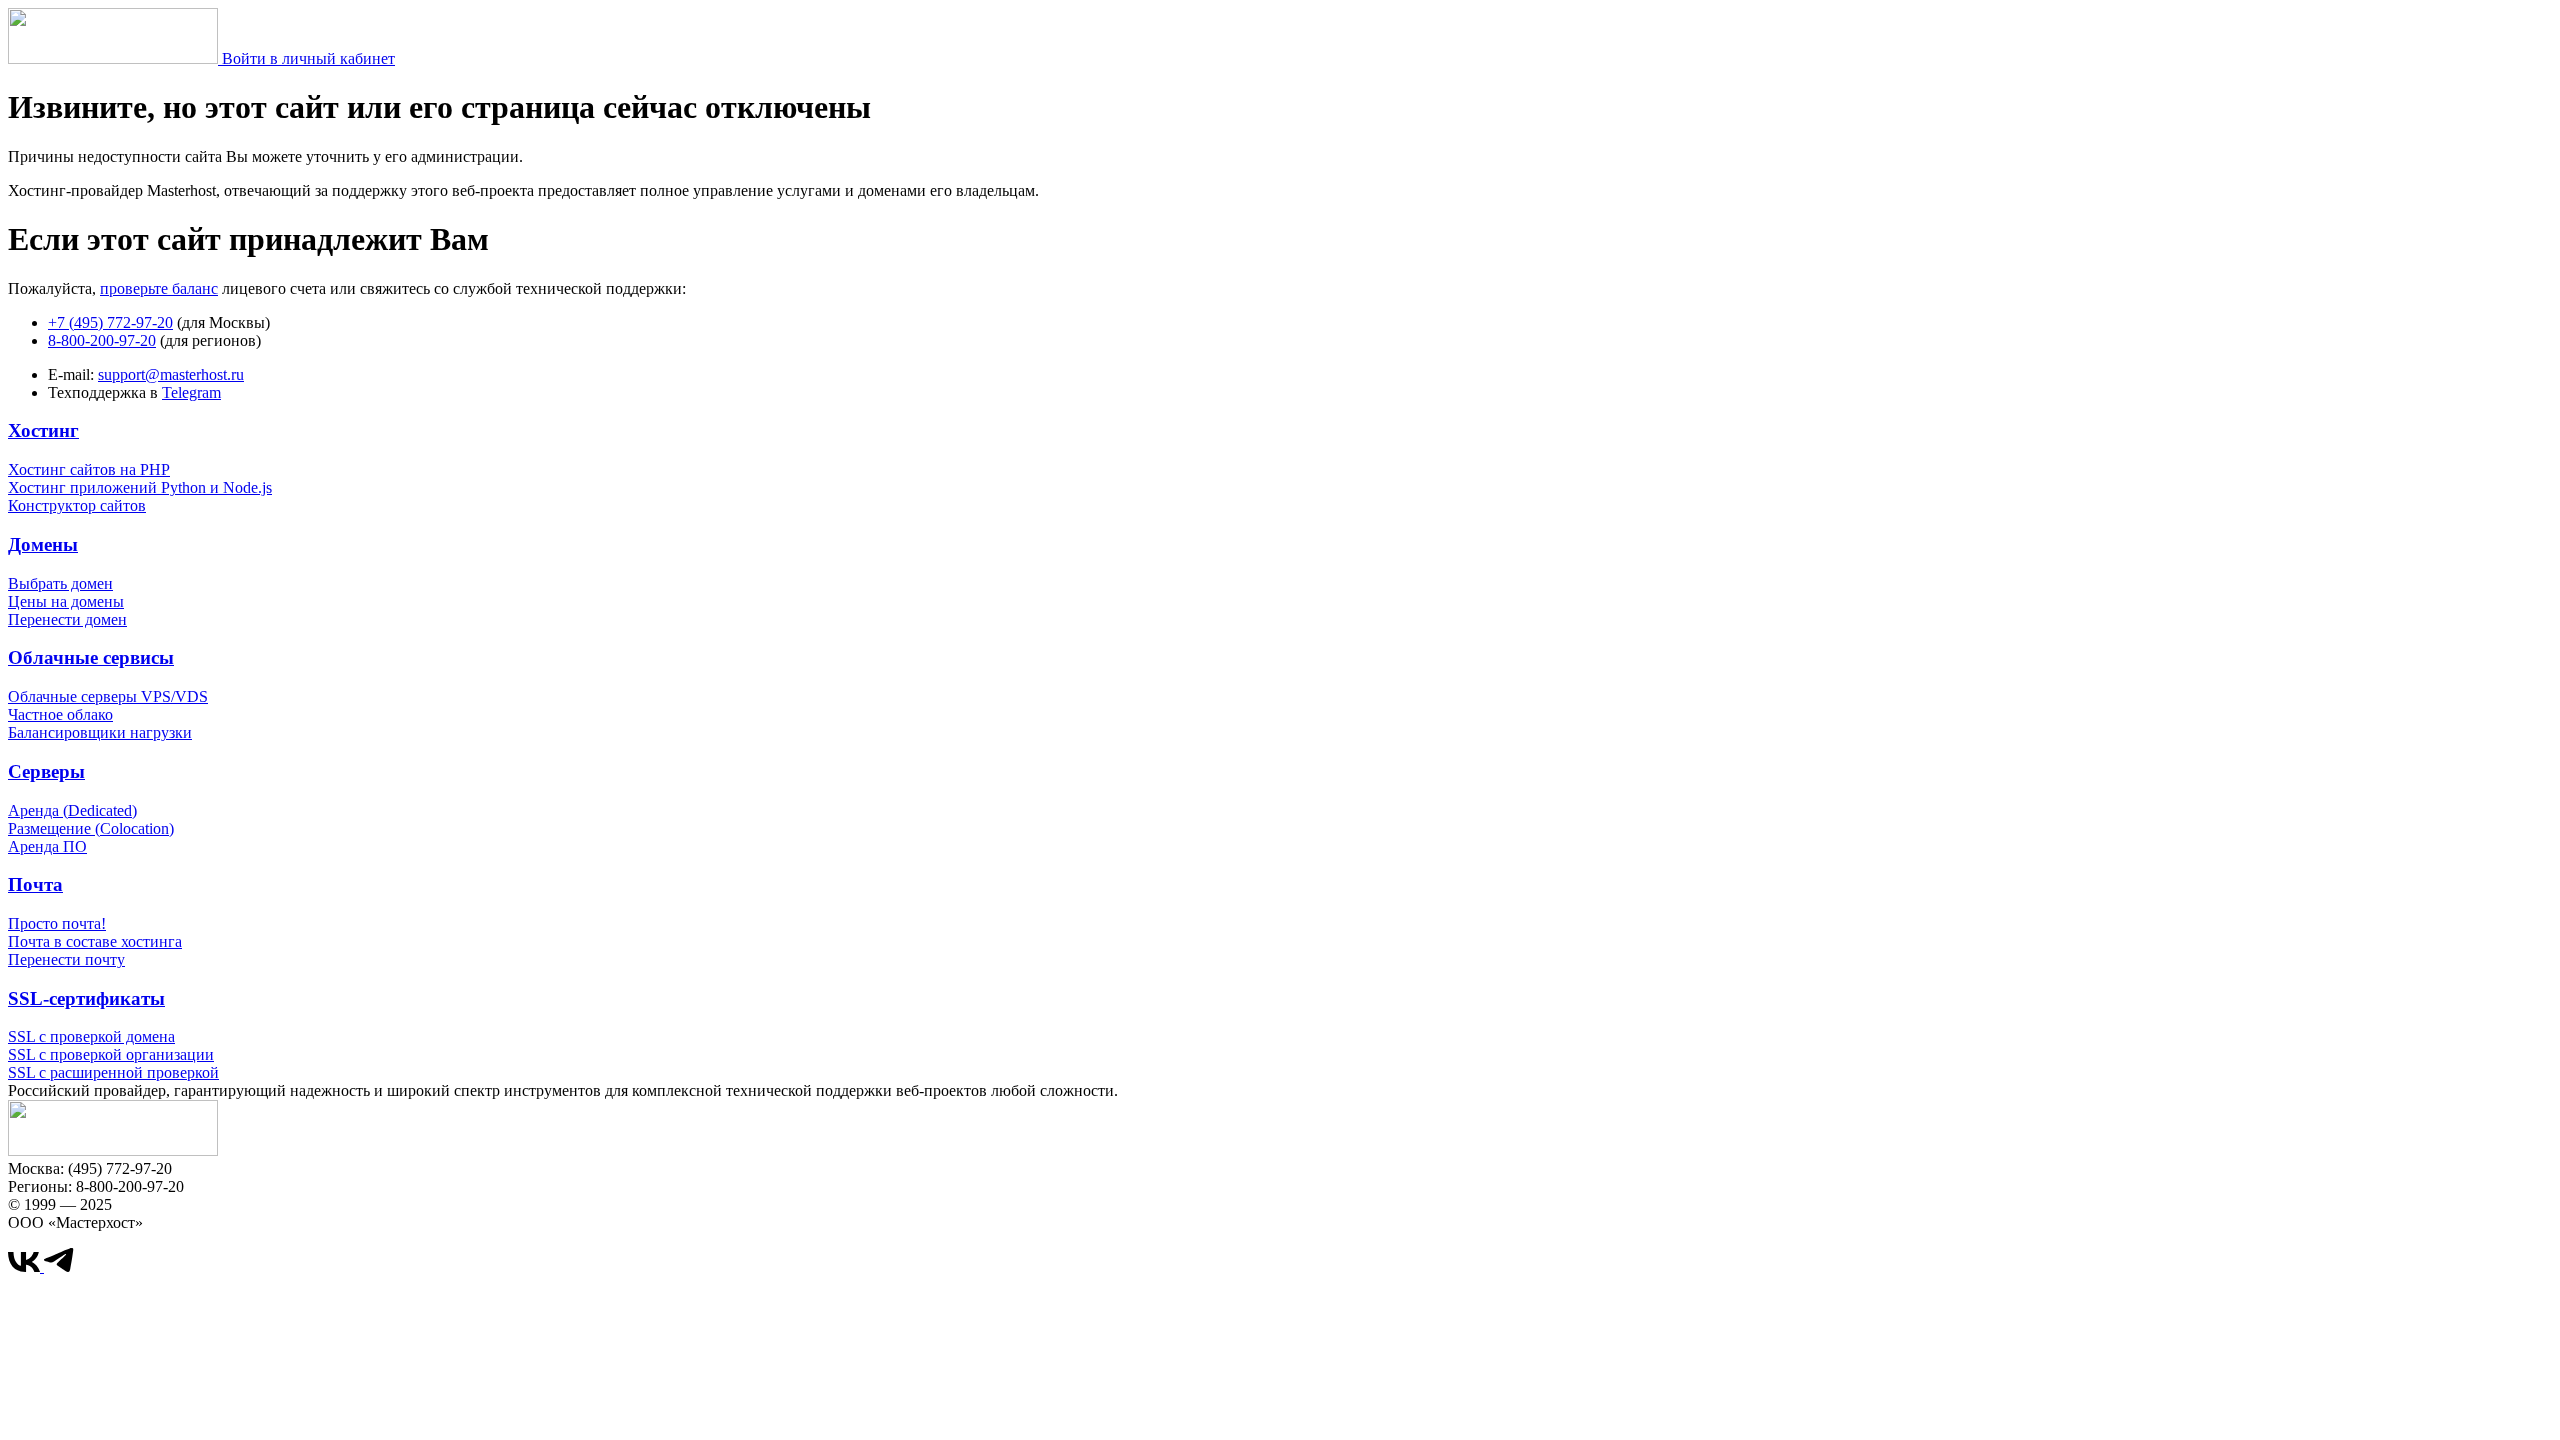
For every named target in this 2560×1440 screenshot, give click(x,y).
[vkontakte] (26, 1266)
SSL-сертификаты (86, 998)
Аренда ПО (47, 846)
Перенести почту (66, 959)
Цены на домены (66, 601)
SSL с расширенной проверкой (113, 1072)
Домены (43, 544)
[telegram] (59, 1266)
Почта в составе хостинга (95, 941)
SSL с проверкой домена (91, 1036)
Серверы (46, 771)
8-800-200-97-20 (102, 340)
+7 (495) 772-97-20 (110, 322)
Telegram (191, 392)
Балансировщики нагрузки (100, 732)
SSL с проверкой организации (111, 1054)
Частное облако (60, 714)
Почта (35, 884)
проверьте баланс (159, 288)
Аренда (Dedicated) (72, 810)
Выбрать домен (60, 583)
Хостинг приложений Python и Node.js (140, 487)
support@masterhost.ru (171, 374)
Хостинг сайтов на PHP (89, 469)
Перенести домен (67, 619)
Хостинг (43, 430)
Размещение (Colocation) (91, 828)
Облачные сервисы (91, 657)
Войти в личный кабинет (308, 58)
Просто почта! (57, 923)
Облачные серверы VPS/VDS (108, 696)
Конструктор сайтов (77, 505)
